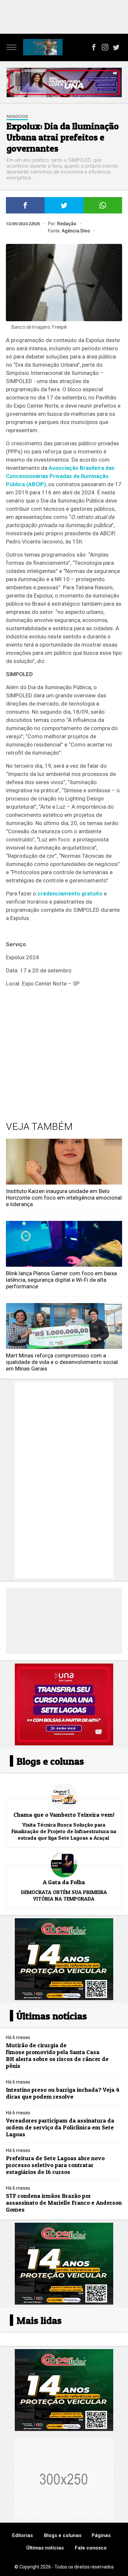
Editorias (22, 2535)
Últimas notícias (45, 2548)
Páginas (101, 2535)
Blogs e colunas (63, 2535)
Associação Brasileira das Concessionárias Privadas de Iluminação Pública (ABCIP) (60, 476)
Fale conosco (91, 2548)
